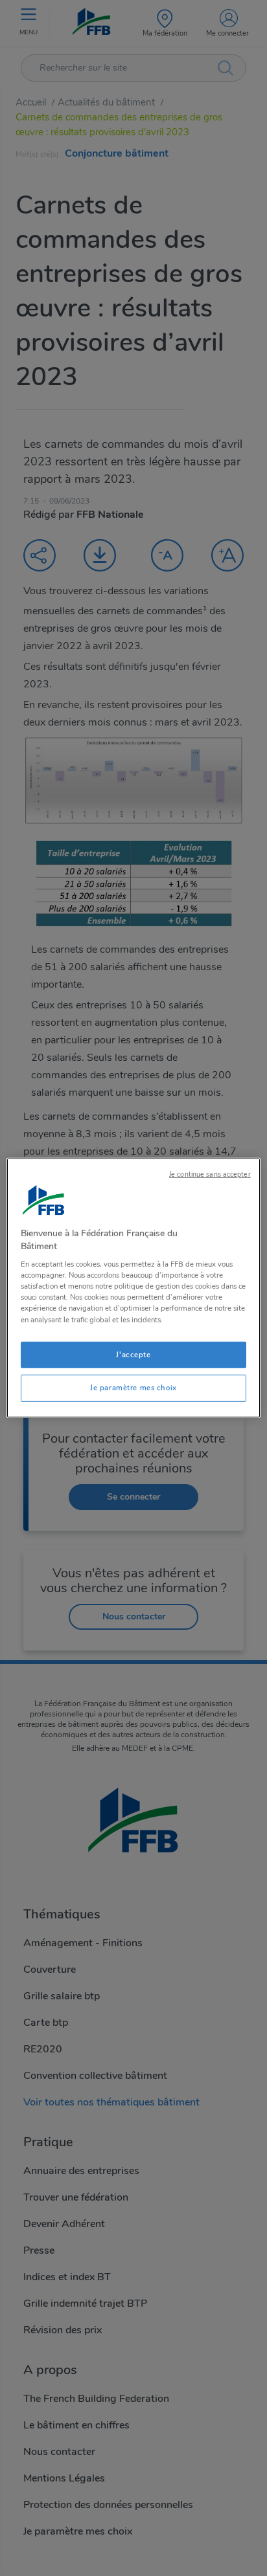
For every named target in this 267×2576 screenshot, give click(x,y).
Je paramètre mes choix (133, 1388)
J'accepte (133, 1354)
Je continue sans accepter (210, 1174)
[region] (133, 1288)
